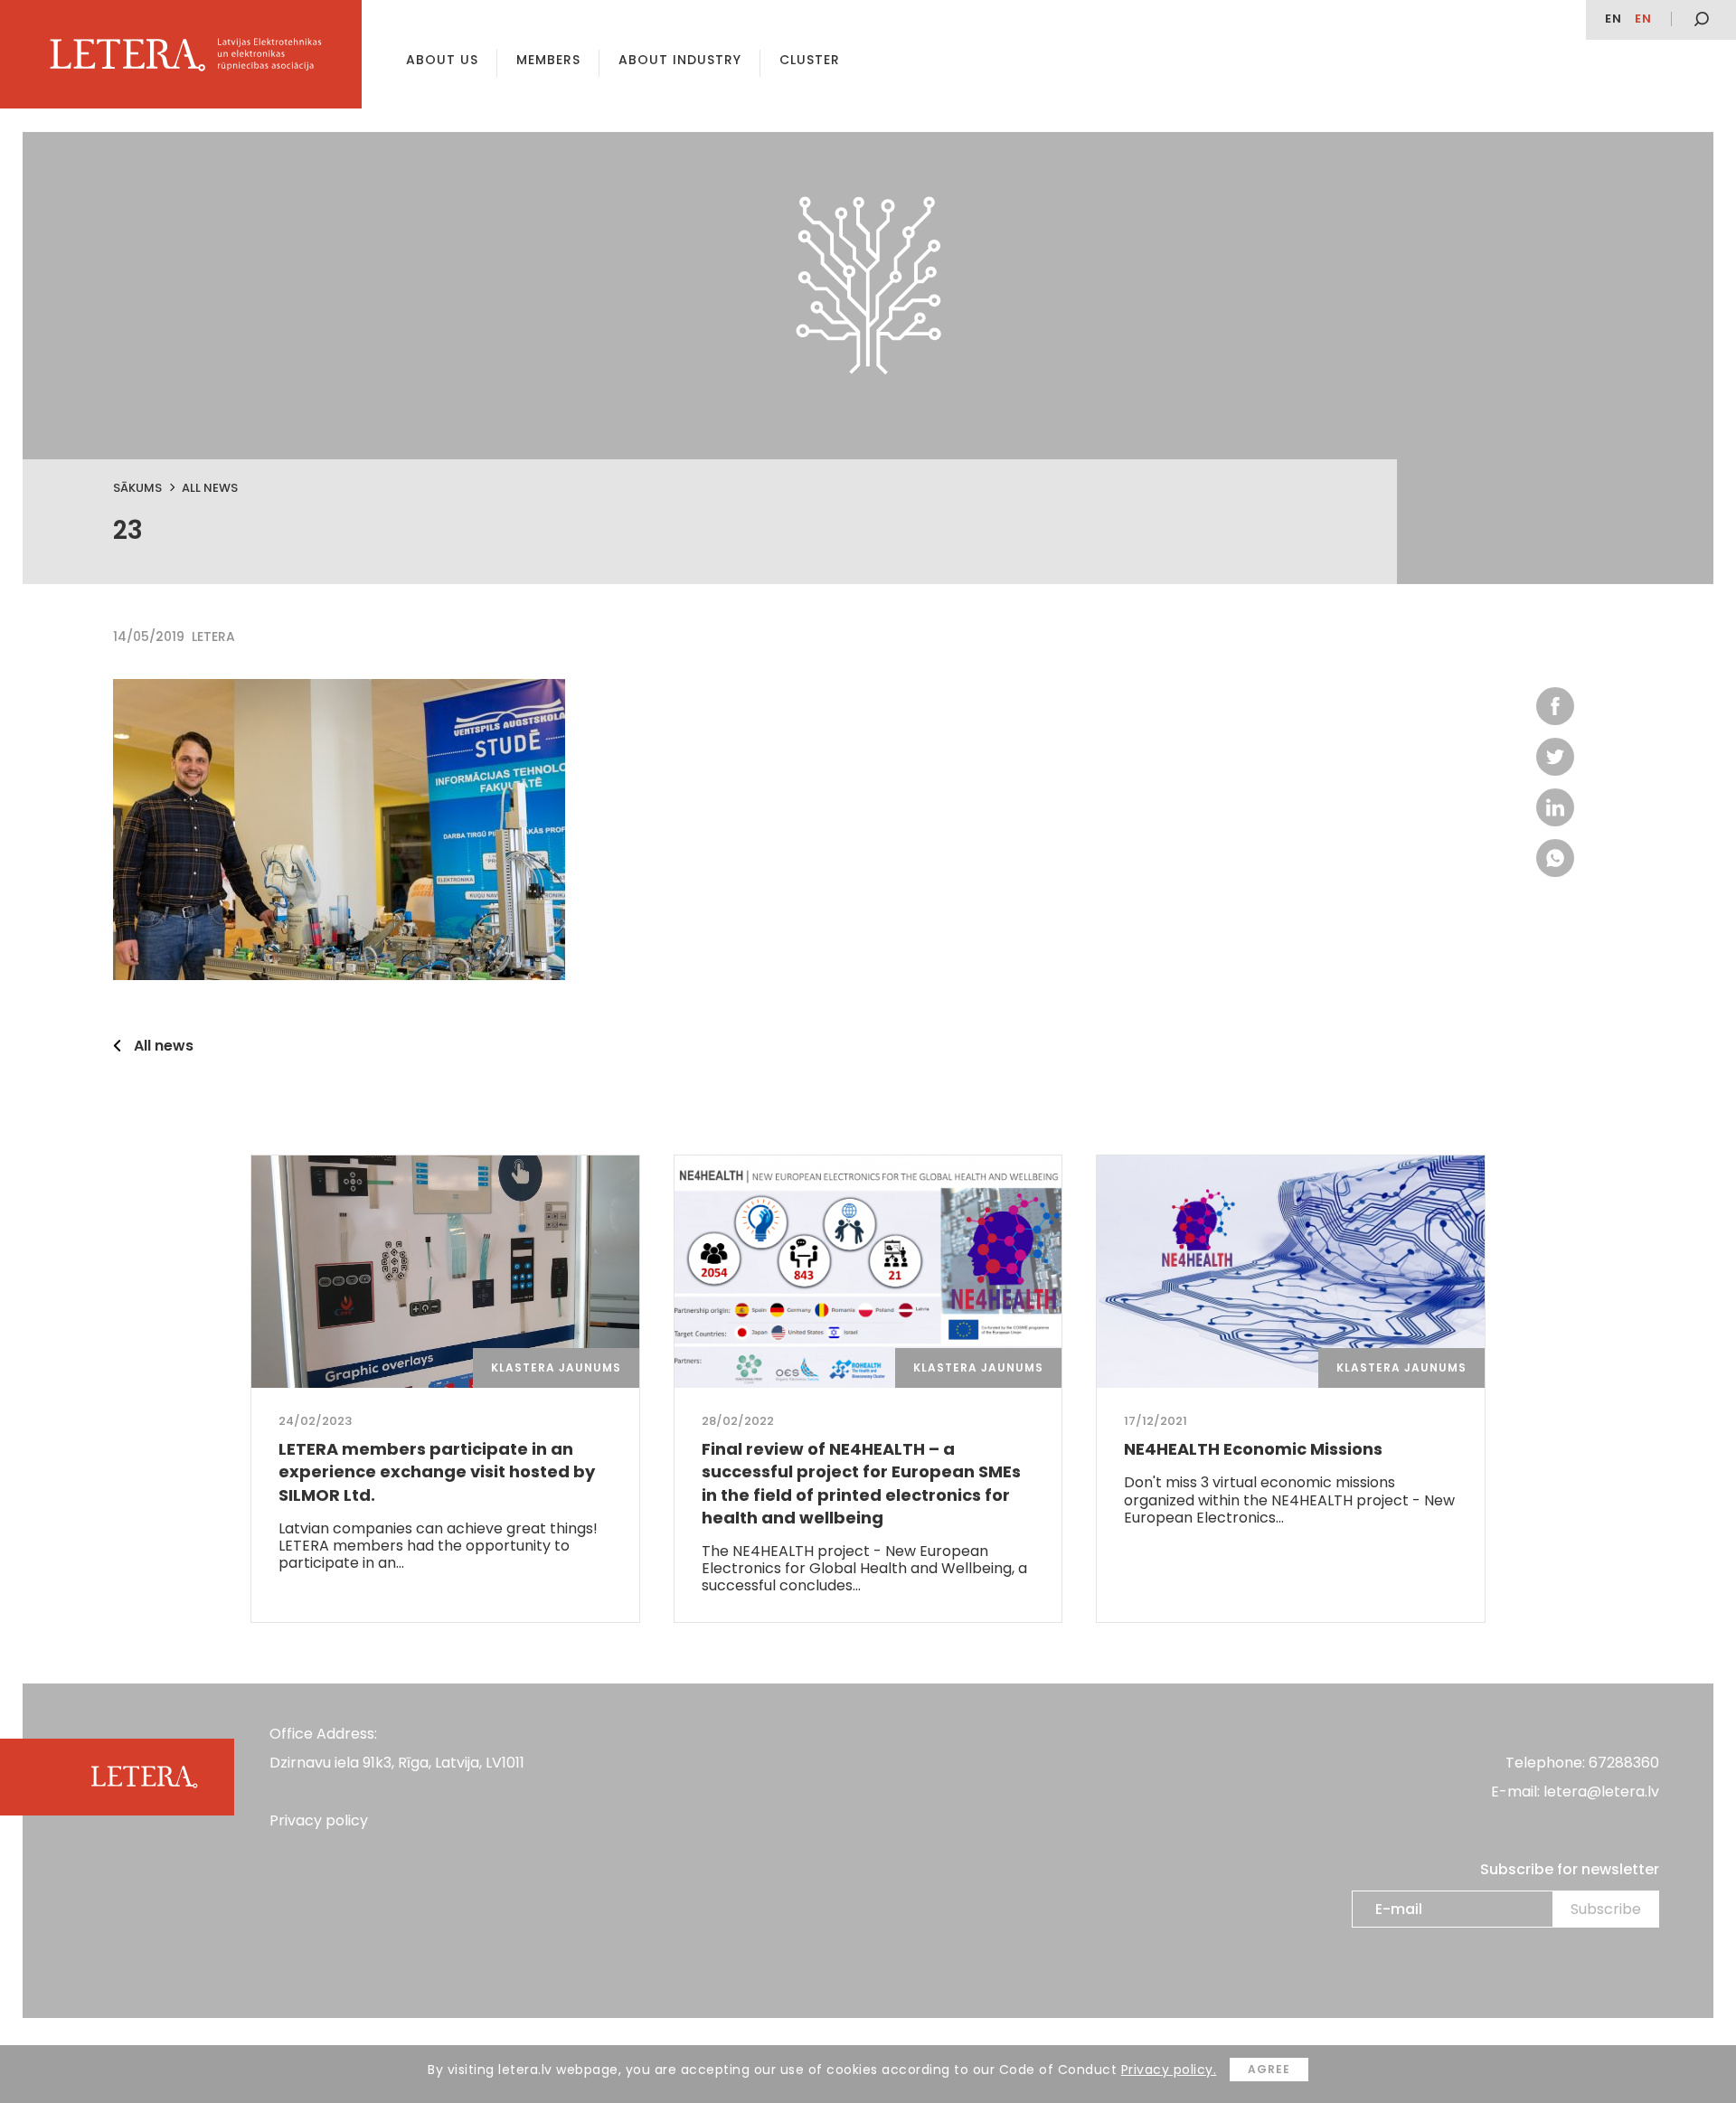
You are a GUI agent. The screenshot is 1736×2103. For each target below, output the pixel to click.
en (1643, 19)
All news (210, 488)
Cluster (810, 60)
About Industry (680, 60)
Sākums (137, 488)
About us (442, 60)
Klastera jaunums (556, 1367)
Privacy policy (319, 1820)
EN (1613, 19)
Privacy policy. (1169, 2070)
